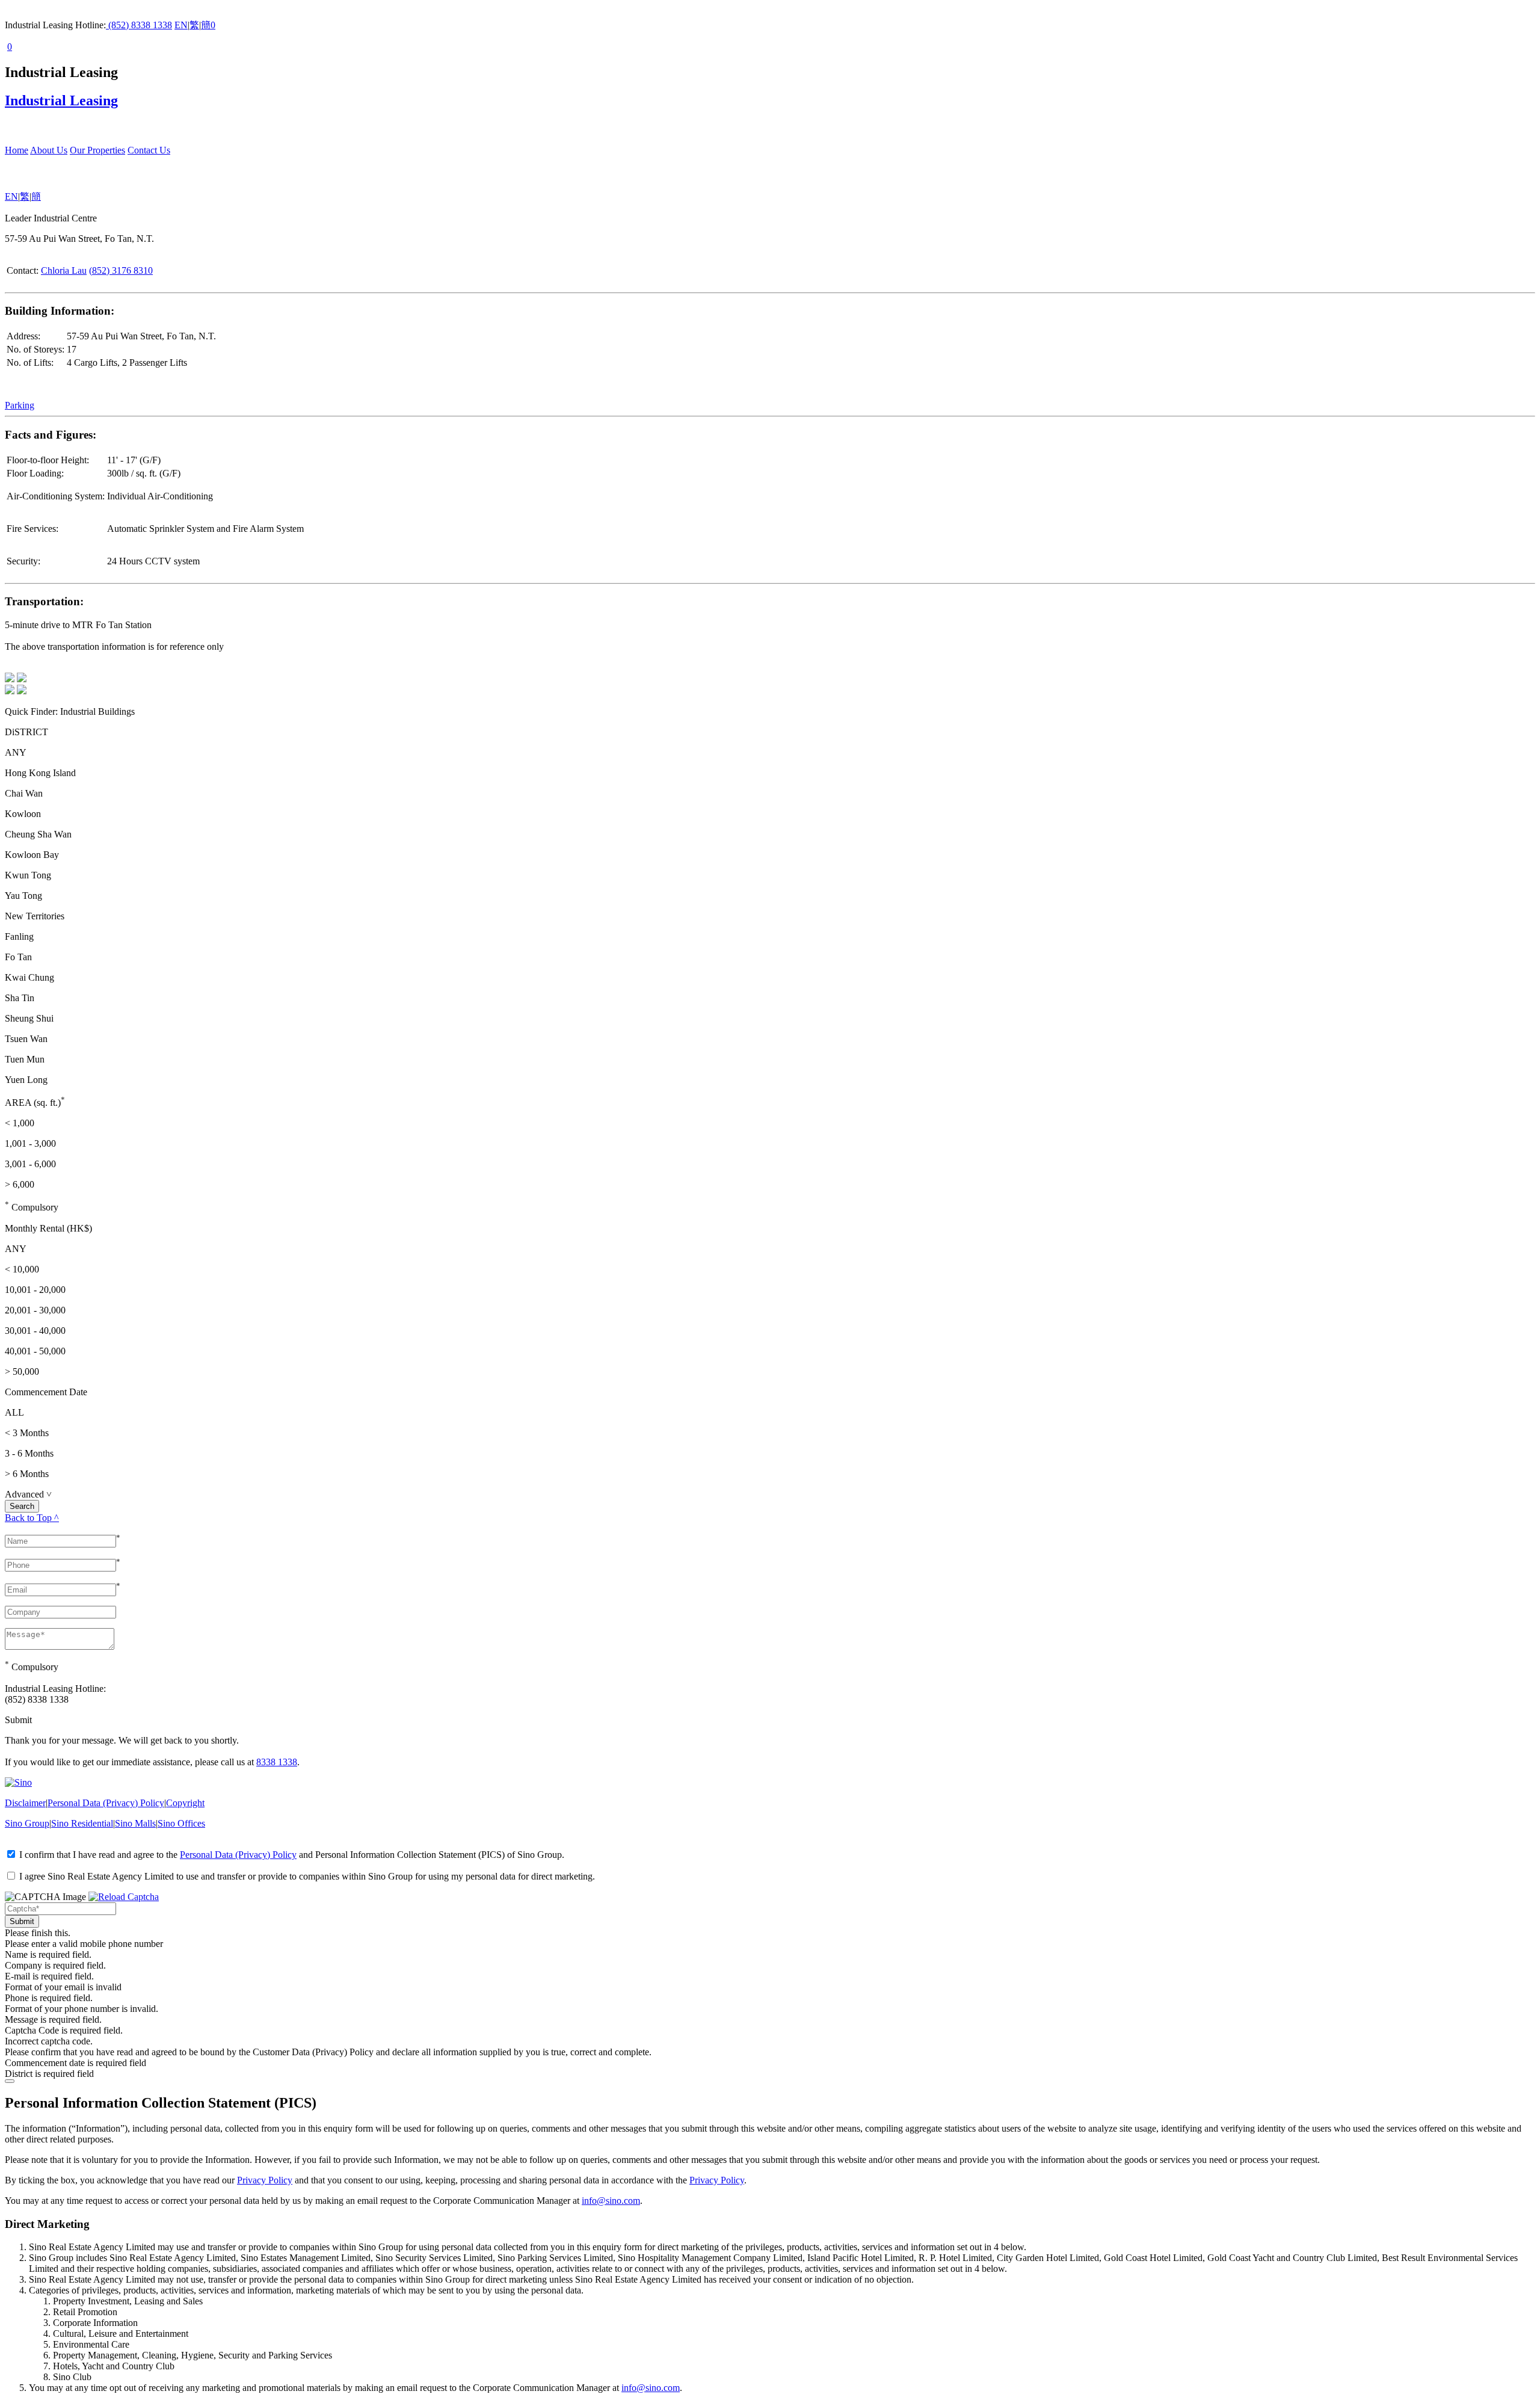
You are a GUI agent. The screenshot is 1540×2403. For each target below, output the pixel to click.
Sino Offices (181, 1823)
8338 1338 (277, 1762)
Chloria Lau (64, 270)
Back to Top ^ (32, 1518)
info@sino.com (611, 2201)
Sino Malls (135, 1823)
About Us (49, 150)
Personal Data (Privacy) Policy (106, 1803)
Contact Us (149, 150)
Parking (20, 405)
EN (181, 25)
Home (17, 150)
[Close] (10, 2081)
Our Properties (97, 150)
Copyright (185, 1803)
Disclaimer (25, 1803)
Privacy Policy (265, 2180)
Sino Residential (82, 1823)
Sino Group (27, 1823)
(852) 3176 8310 (121, 270)
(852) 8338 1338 (139, 25)
